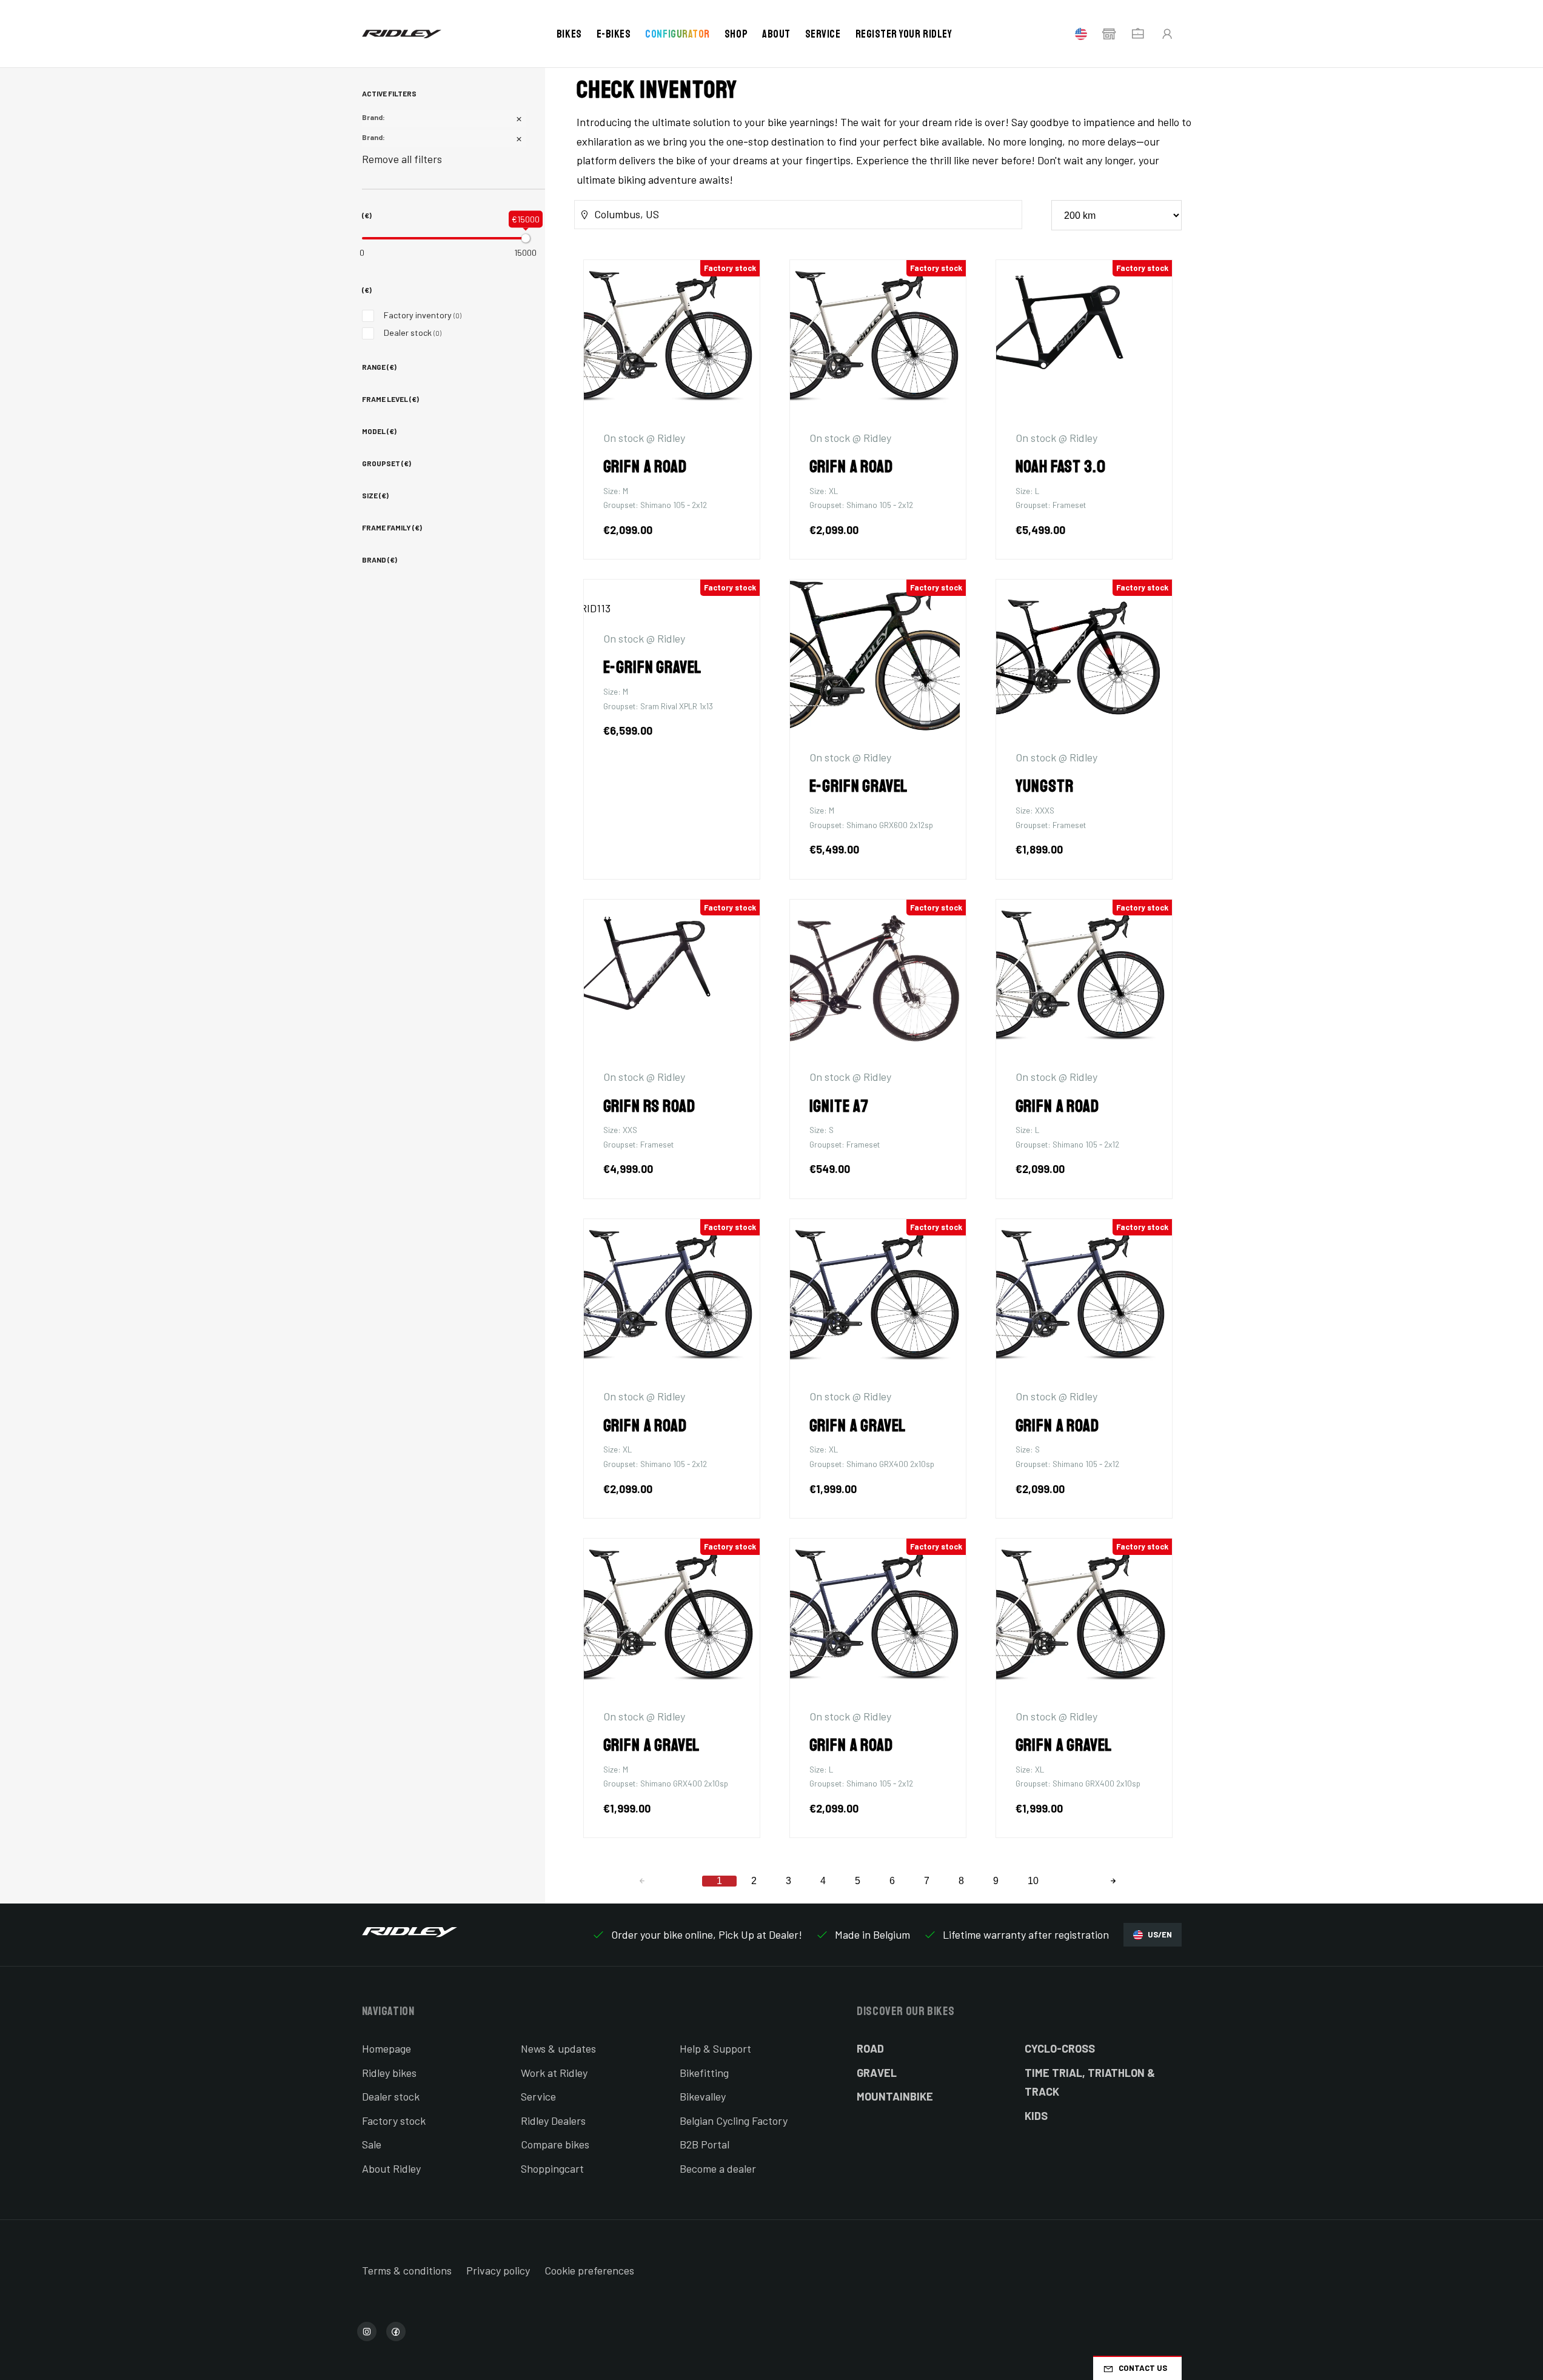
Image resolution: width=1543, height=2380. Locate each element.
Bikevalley (703, 2096)
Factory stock (394, 2121)
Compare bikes (555, 2144)
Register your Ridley (904, 34)
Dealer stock (413, 333)
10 (1033, 1881)
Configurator (677, 34)
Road (870, 2048)
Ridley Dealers (553, 2121)
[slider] (526, 238)
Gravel (877, 2073)
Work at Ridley (554, 2073)
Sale (372, 2144)
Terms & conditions (407, 2270)
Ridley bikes (389, 2073)
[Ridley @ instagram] (367, 2332)
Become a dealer (718, 2168)
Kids (1036, 2116)
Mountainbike (895, 2096)
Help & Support (715, 2048)
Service (823, 34)
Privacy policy (498, 2270)
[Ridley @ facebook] (396, 2332)
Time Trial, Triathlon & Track (1090, 2082)
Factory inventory (423, 315)
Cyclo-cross (1060, 2048)
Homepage (387, 2048)
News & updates (558, 2048)
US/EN (1160, 1934)
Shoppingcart (552, 2168)
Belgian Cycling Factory (734, 2121)
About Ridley (391, 2168)
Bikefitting (704, 2073)
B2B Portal (705, 2144)
